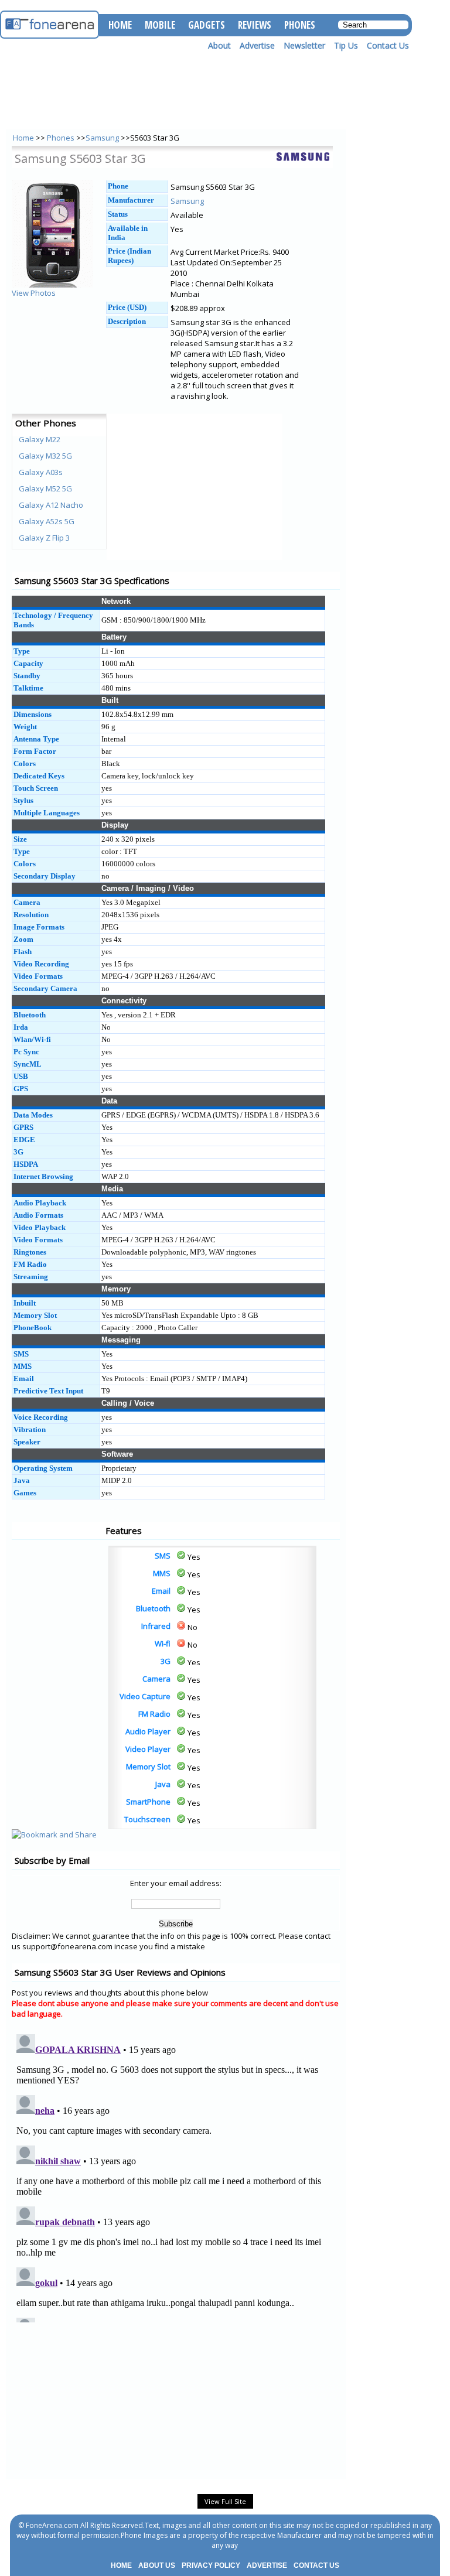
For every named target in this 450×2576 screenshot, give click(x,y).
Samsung (102, 138)
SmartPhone (148, 1802)
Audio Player (148, 1731)
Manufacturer (131, 200)
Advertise (257, 45)
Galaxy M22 (40, 439)
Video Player (148, 1749)
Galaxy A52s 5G (47, 521)
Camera (156, 1679)
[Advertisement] (59, 1572)
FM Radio (154, 1714)
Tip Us (346, 45)
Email (161, 1591)
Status (118, 214)
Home (23, 138)
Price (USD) (127, 307)
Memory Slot (148, 1767)
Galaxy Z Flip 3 (44, 538)
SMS (163, 1556)
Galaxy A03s (41, 472)
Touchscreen (147, 1819)
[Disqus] (176, 2176)
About (219, 45)
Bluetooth (153, 1608)
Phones (62, 138)
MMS (162, 1573)
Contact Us (388, 45)
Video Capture (145, 1696)
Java (163, 1784)
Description (127, 321)
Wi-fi (163, 1644)
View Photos (34, 293)
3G (166, 1661)
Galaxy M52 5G (45, 488)
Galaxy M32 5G (45, 456)
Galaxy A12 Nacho (51, 505)
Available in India (128, 233)
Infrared (156, 1626)
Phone (118, 186)
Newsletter (304, 45)
